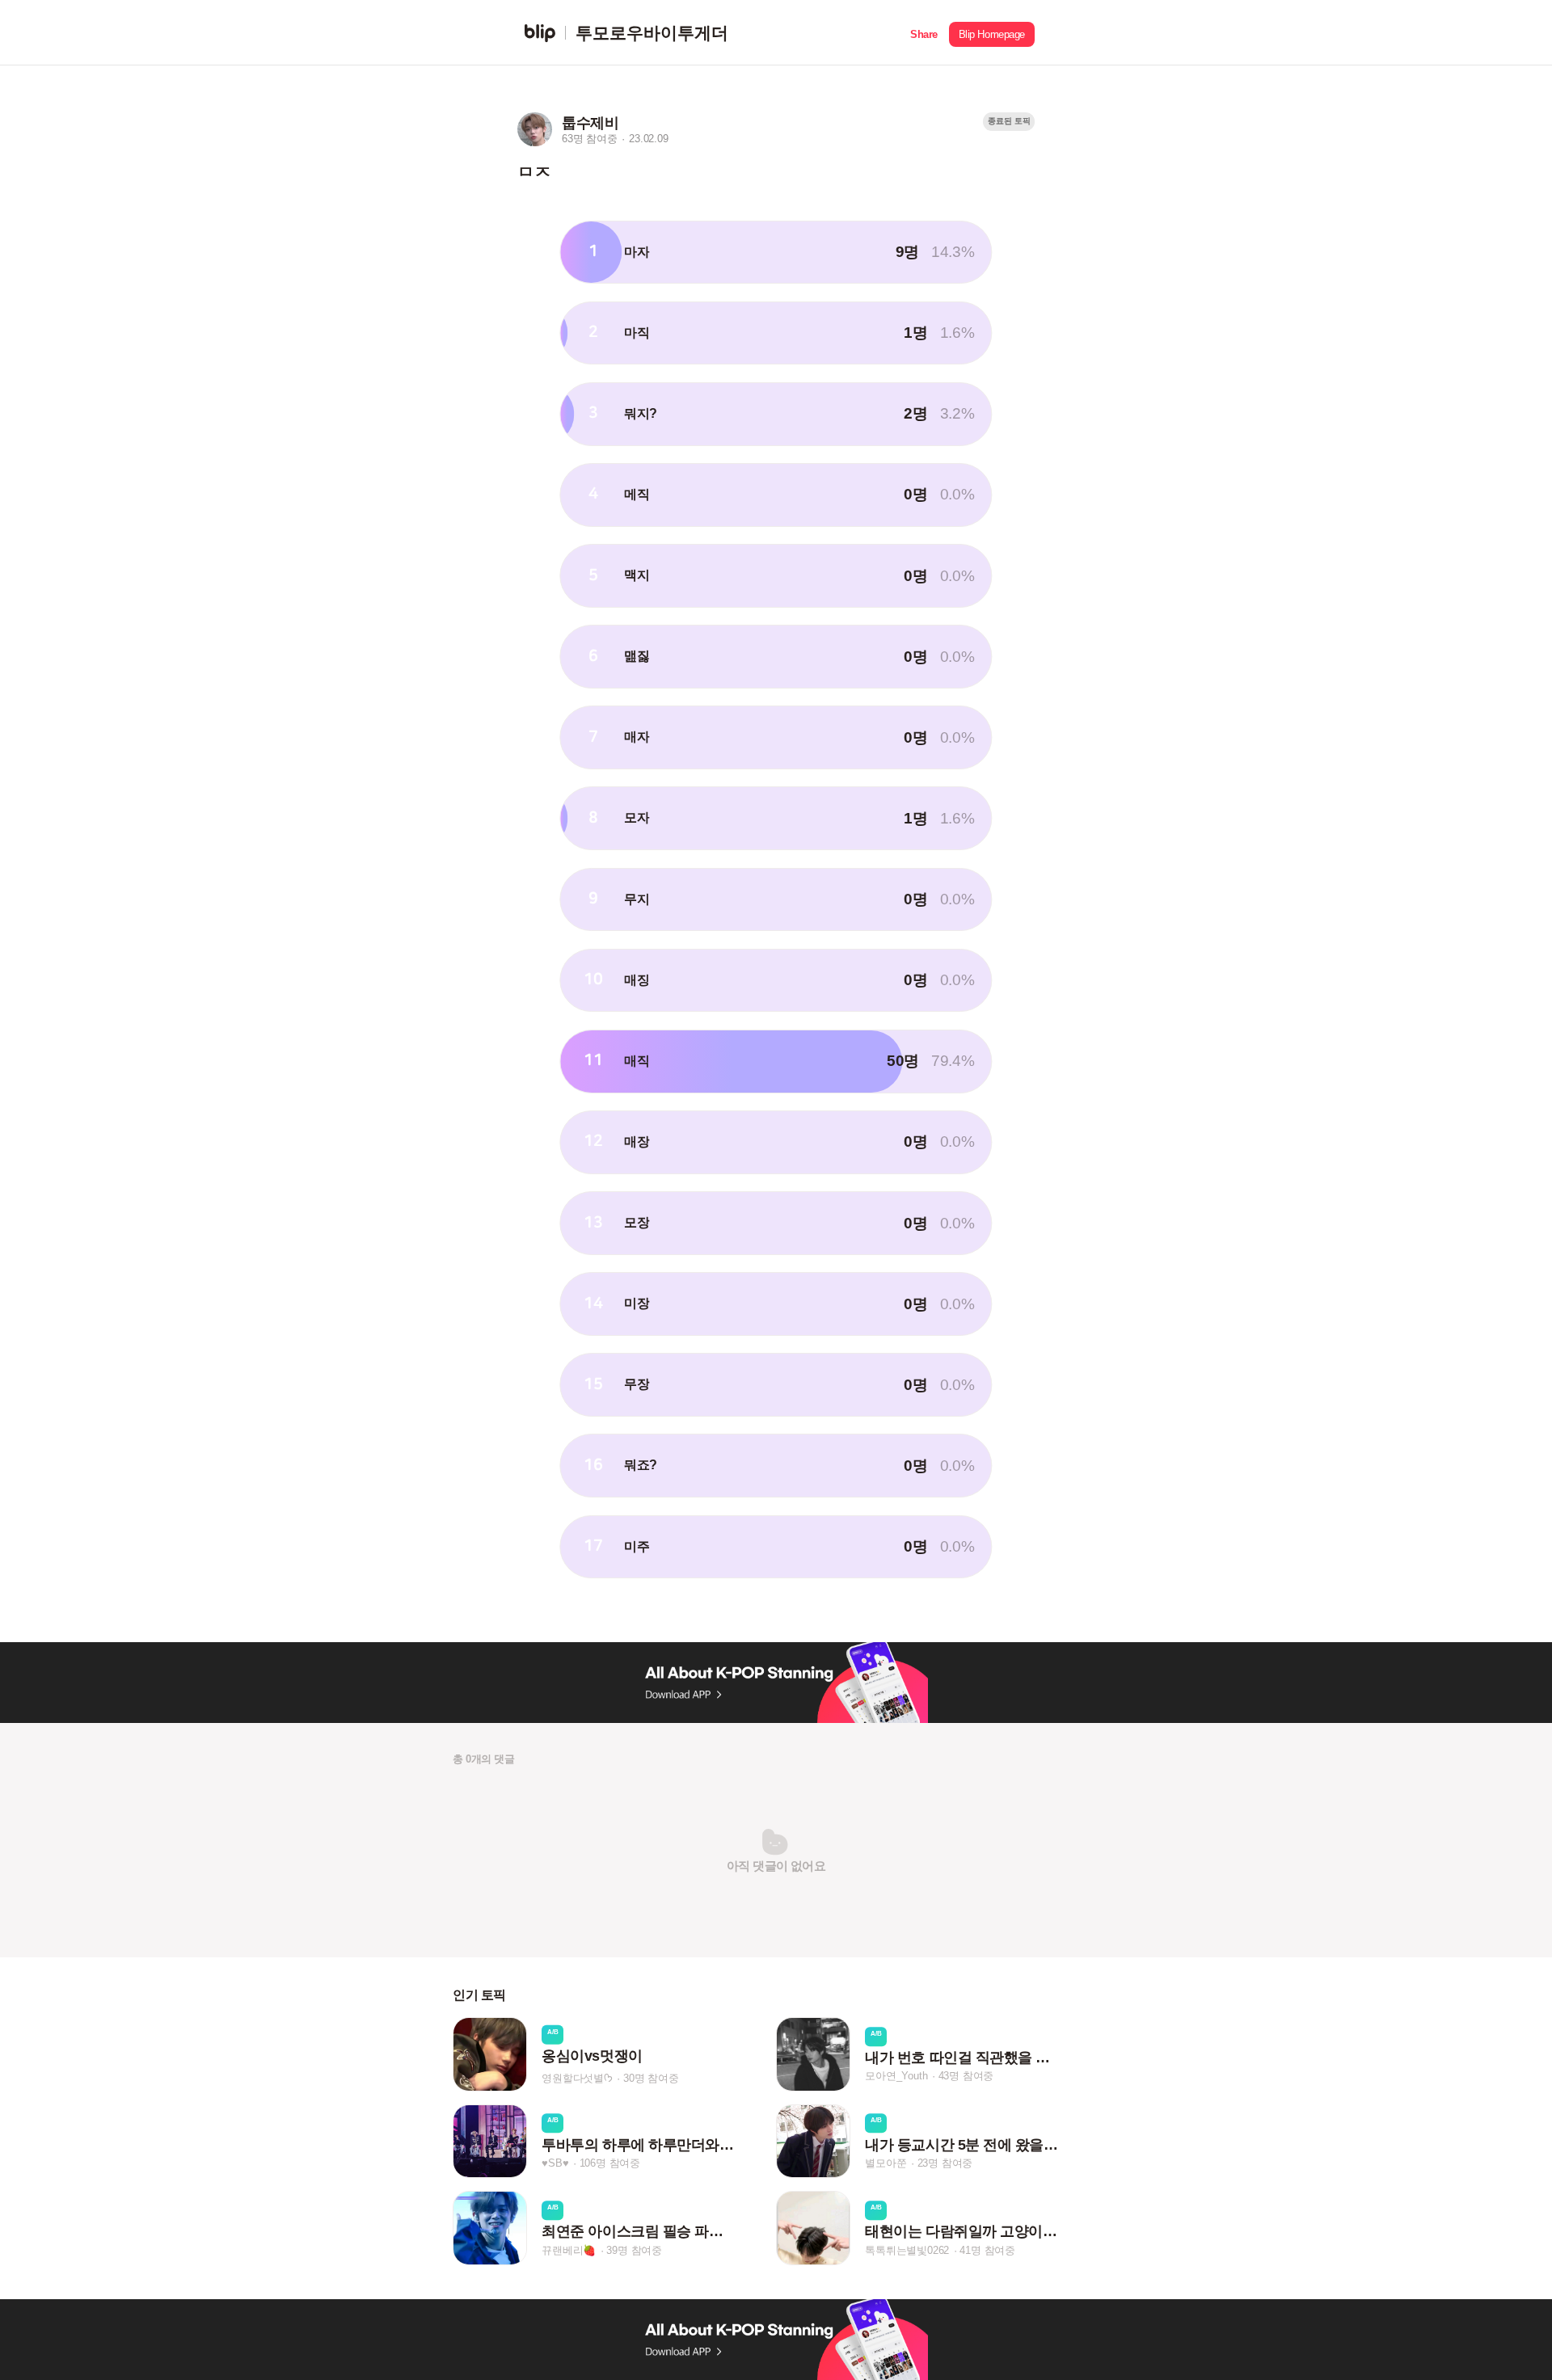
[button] (924, 33)
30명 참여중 (651, 2078)
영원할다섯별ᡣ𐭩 (577, 2078)
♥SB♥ (555, 2163)
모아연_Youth (896, 2077)
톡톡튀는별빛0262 (907, 2250)
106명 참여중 (610, 2163)
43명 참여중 (966, 2077)
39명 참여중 (634, 2250)
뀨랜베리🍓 (569, 2250)
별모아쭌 (886, 2163)
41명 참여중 (987, 2250)
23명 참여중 (945, 2163)
